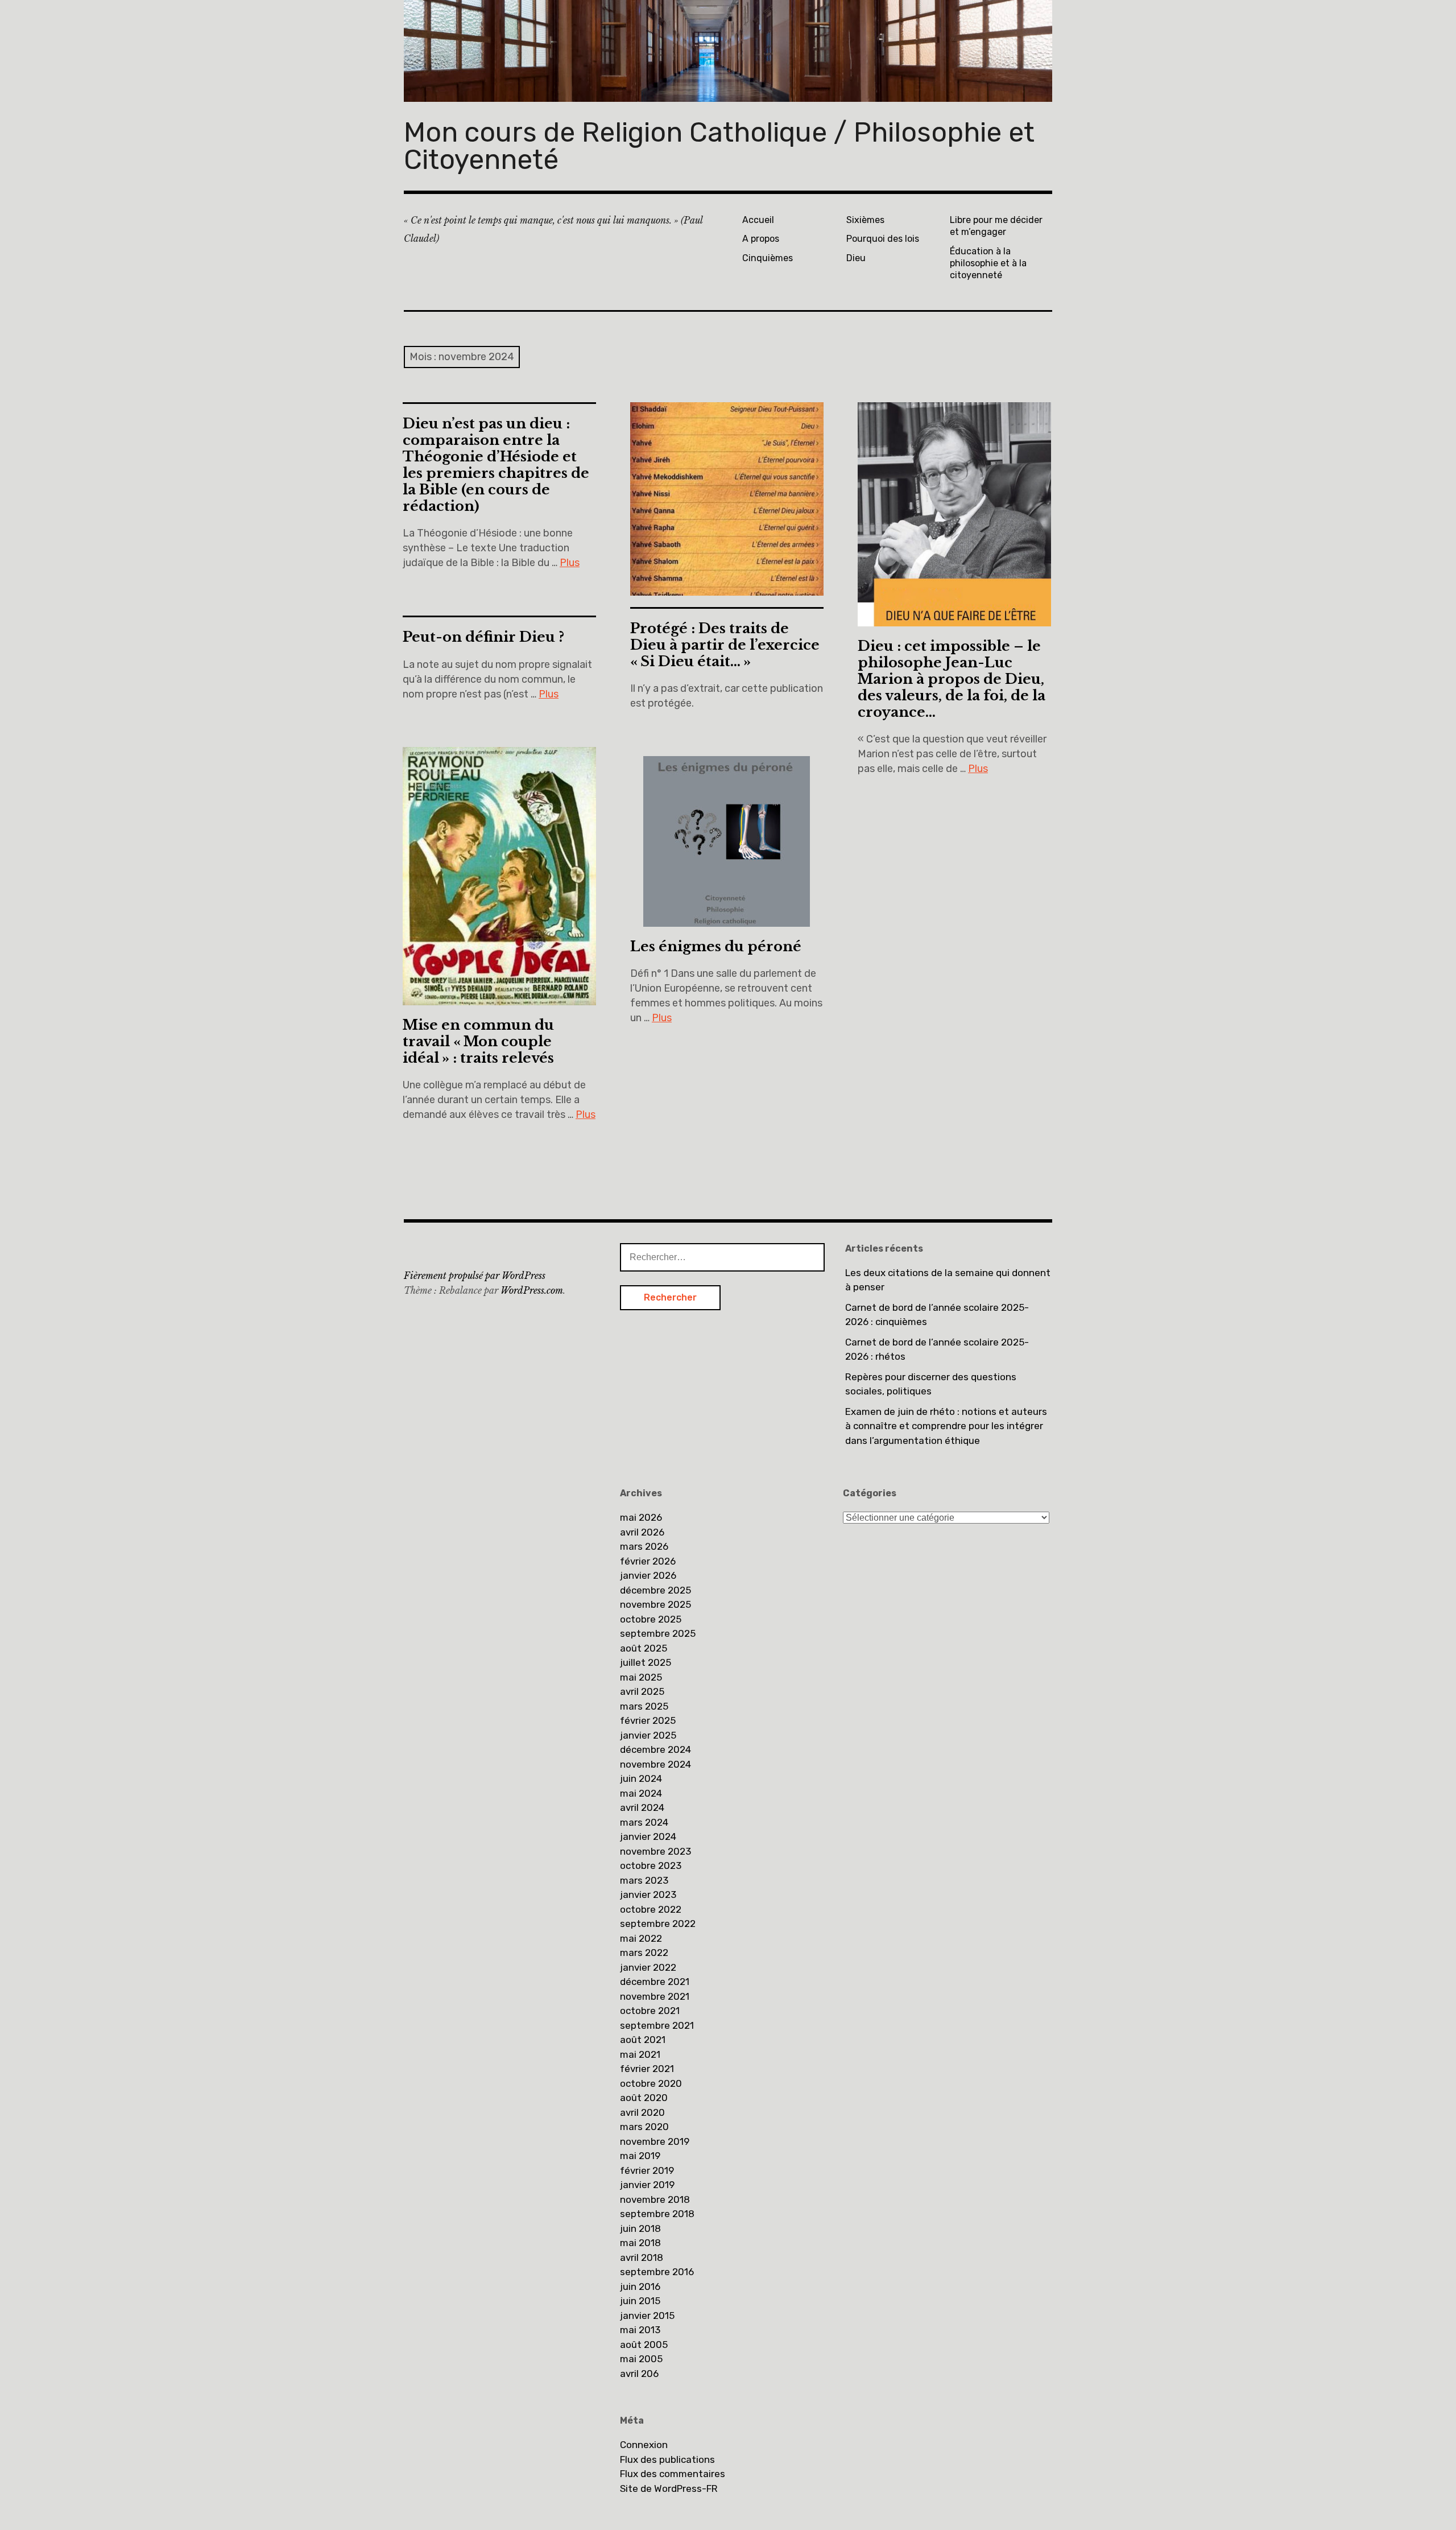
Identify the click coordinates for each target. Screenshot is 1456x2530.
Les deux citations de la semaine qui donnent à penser (948, 1280)
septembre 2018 (657, 2214)
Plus (570, 563)
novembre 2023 (655, 1851)
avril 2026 (642, 1532)
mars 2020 (644, 2127)
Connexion (644, 2445)
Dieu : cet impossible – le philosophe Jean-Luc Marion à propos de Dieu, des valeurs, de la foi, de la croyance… (952, 679)
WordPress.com (532, 1290)
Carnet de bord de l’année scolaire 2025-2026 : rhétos (937, 1349)
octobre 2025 (651, 1619)
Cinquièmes (768, 258)
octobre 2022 (651, 1909)
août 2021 (643, 2040)
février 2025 (648, 1720)
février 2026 (648, 1561)
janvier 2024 (648, 1836)
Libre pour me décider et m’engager (996, 226)
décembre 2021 (655, 1982)
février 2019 (647, 2170)
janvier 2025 (648, 1735)
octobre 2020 (651, 2083)
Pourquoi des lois (883, 239)
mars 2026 (644, 1546)
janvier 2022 (648, 1967)
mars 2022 (644, 1953)
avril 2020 (642, 2112)
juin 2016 (640, 2287)
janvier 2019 (647, 2185)
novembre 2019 (655, 2141)
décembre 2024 (655, 1749)
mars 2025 (644, 1706)
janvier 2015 (647, 2316)
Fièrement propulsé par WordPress (475, 1276)
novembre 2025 (655, 1604)
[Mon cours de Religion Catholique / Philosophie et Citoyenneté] (728, 51)
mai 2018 (640, 2243)
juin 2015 (640, 2301)
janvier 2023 (648, 1895)
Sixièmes (865, 220)
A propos (761, 239)
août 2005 (644, 2345)
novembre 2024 (655, 1764)
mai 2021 (640, 2054)
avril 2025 (642, 1691)
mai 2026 (641, 1517)
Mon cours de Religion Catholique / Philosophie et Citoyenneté (719, 146)
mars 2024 (644, 1822)
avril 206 (639, 2374)
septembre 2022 (658, 1924)
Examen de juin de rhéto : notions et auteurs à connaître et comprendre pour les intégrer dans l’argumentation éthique (946, 1426)
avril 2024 (642, 1807)
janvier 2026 (648, 1575)
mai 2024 (641, 1793)
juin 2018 (640, 2228)
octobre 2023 (651, 1865)
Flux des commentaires (673, 2474)
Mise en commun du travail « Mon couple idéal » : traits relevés (478, 1041)
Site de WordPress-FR (669, 2488)
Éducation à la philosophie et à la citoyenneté (988, 263)
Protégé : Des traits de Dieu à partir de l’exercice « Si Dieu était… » (725, 645)
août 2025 (644, 1648)
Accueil (758, 220)
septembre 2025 (658, 1633)
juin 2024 (641, 1778)
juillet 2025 (646, 1662)
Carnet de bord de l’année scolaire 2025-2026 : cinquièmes (937, 1315)
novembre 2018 (655, 2199)
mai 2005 (641, 2359)
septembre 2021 (657, 2025)
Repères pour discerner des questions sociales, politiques (931, 1384)
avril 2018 (642, 2257)
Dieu (856, 258)
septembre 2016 (657, 2272)
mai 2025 (641, 1677)
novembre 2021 (655, 1996)
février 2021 (647, 2069)
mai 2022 (641, 1938)
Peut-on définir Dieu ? (483, 637)
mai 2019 (640, 2156)
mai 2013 (640, 2330)
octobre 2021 (650, 2011)
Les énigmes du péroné (716, 946)
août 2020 (644, 2098)
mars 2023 (644, 1880)
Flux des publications (667, 2459)
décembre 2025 (655, 1590)
